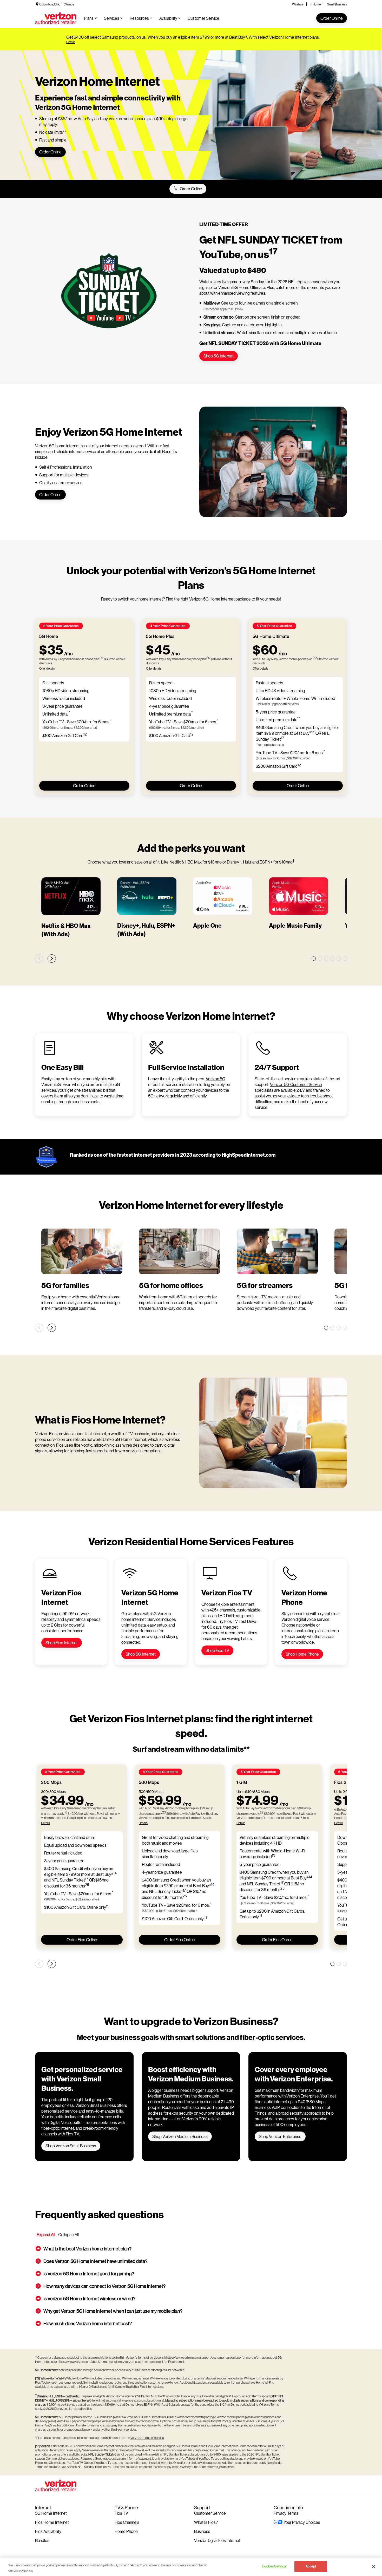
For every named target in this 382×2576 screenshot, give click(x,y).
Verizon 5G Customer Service (296, 1084)
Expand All (46, 2234)
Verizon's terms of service (147, 2438)
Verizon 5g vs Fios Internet (217, 2540)
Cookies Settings (274, 2566)
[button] (191, 2249)
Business (202, 2531)
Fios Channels (127, 2522)
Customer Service (210, 2513)
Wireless (298, 4)
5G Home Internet (51, 2513)
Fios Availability (48, 2531)
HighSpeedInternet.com (249, 1155)
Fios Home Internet (52, 2522)
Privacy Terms (286, 2513)
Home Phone (126, 2531)
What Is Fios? (206, 2522)
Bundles (42, 2540)
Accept (311, 2566)
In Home (315, 4)
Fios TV (121, 2513)
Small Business (337, 4)
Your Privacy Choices (302, 2522)
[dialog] (193, 42)
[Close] (374, 2566)
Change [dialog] (69, 4)
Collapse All (68, 2234)
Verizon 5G (216, 1079)
